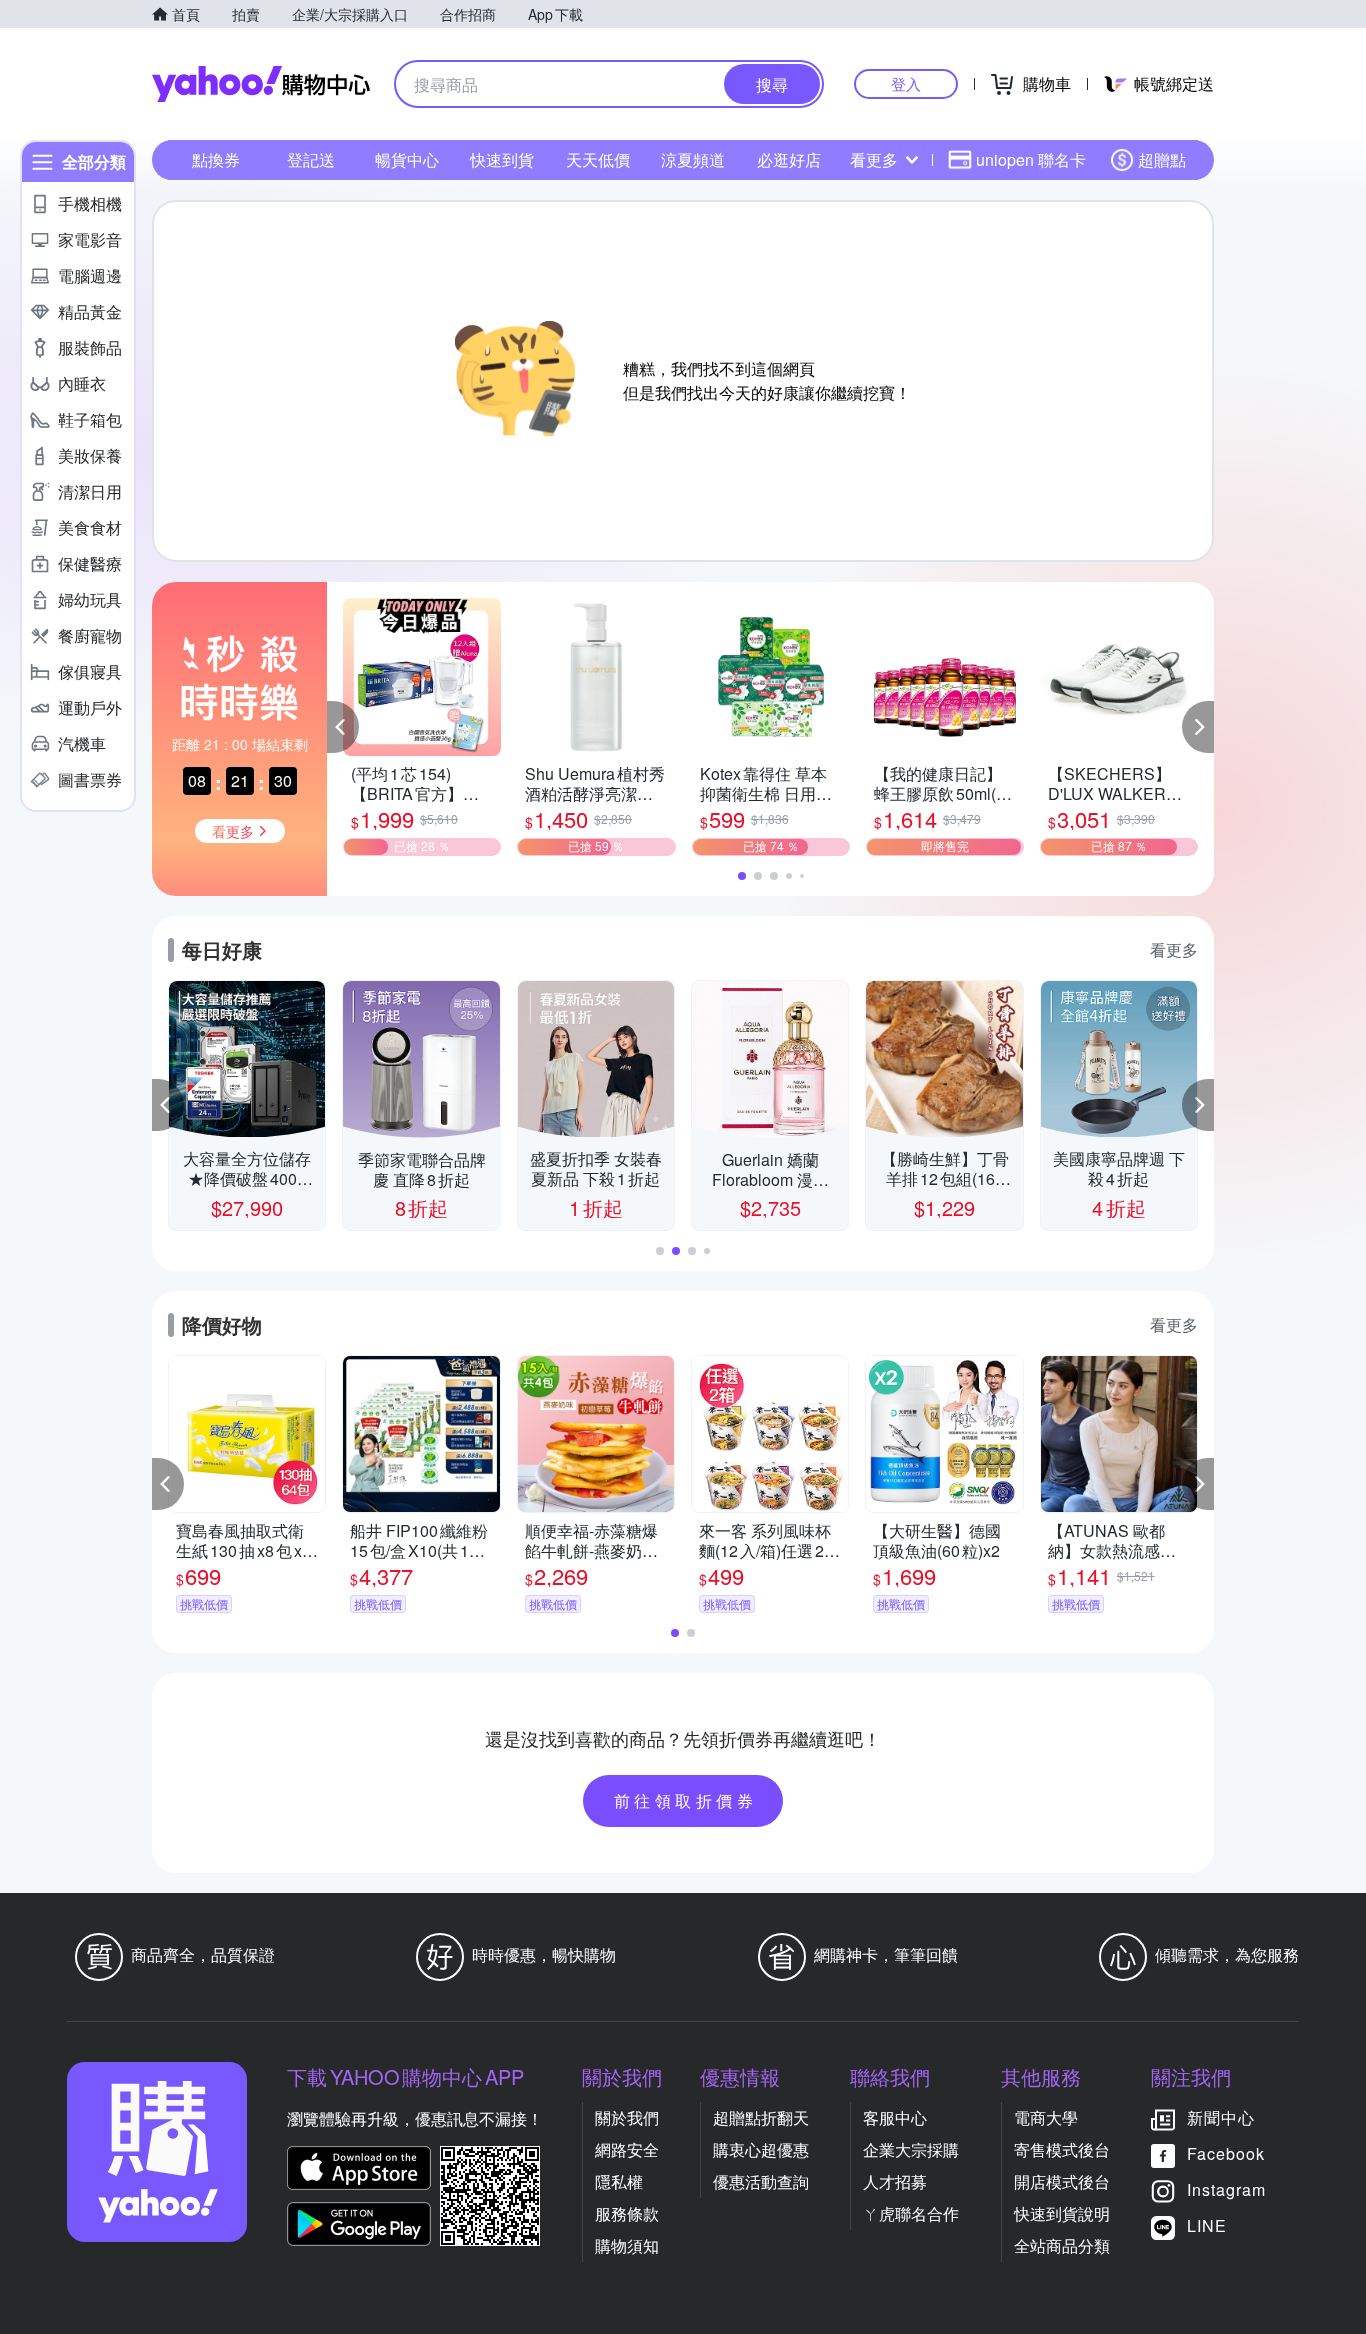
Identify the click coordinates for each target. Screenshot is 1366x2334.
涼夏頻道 (693, 159)
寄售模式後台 (1062, 2149)
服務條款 (627, 2213)
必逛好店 (789, 159)
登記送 (311, 159)
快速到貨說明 (1062, 2213)
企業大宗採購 (911, 2149)
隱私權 (619, 2181)
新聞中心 (1221, 2117)
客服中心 (895, 2117)
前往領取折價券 (686, 1800)
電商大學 (1046, 2117)
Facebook (1226, 2153)
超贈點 (1162, 159)
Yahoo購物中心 (261, 84)
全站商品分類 (1062, 2245)
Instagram (1226, 2189)
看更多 (874, 159)
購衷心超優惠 (761, 2149)
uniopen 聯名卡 (1031, 159)
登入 (906, 83)
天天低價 (598, 159)
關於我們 (627, 2117)
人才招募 (895, 2181)
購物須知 (627, 2245)
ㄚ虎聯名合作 (911, 2213)
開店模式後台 (1062, 2181)
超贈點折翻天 (761, 2117)
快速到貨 (502, 159)
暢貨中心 (407, 159)
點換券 (216, 159)
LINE (1207, 2225)
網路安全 (627, 2149)
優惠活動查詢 (761, 2181)
